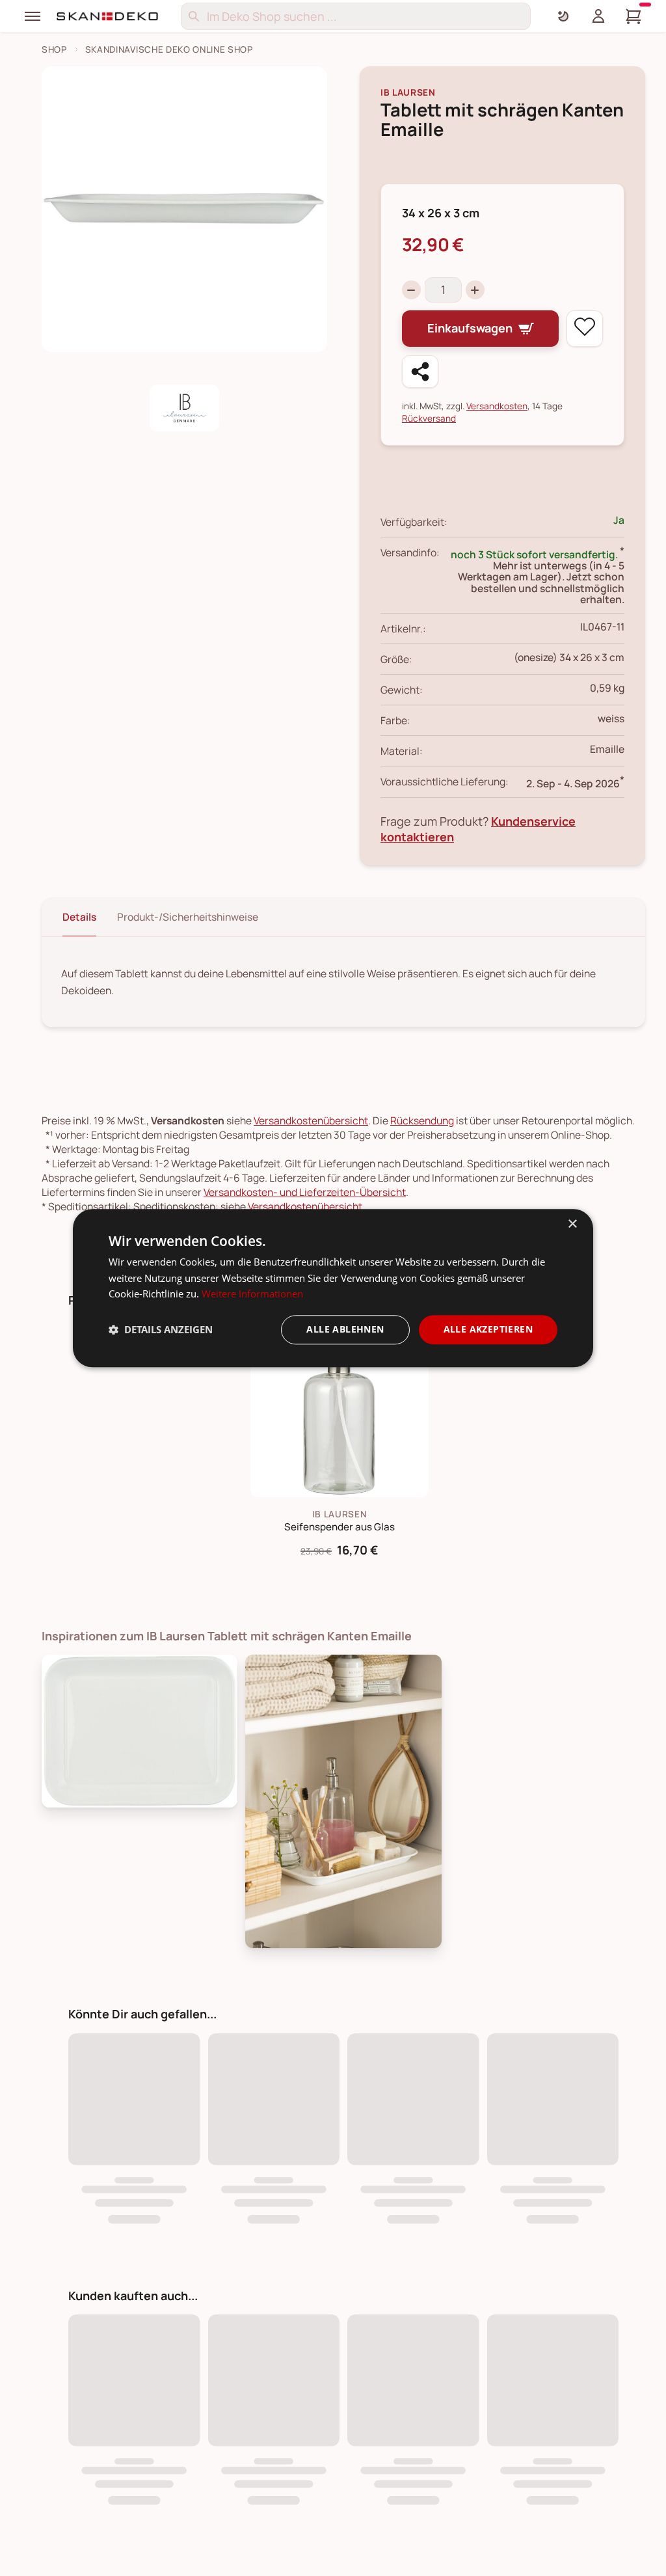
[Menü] (33, 16)
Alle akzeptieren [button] (488, 1329)
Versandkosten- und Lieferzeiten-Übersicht (305, 1192)
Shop (54, 49)
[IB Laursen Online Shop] (184, 408)
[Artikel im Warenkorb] (633, 16)
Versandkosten (497, 406)
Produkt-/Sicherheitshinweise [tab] (188, 917)
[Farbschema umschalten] (563, 16)
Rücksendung (422, 1120)
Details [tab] (79, 917)
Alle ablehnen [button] (345, 1329)
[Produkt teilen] (420, 372)
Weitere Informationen (252, 1294)
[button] (161, 1330)
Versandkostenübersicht (311, 1120)
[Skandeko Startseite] (108, 16)
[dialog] (333, 1288)
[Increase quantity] (475, 290)
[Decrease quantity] (411, 290)
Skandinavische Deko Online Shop (169, 49)
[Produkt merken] (585, 329)
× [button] (572, 1224)
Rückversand (429, 418)
